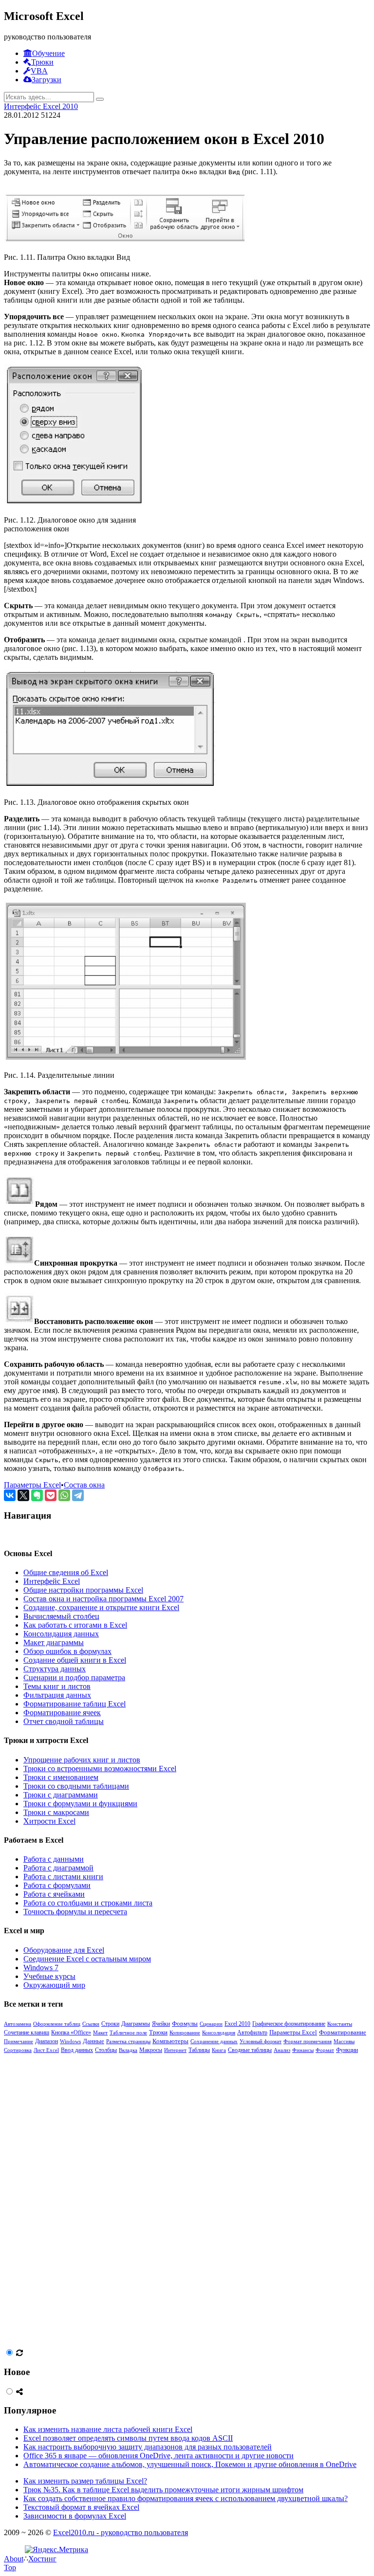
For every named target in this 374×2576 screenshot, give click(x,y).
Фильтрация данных (57, 1695)
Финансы (303, 2050)
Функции (347, 2050)
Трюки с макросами (56, 1812)
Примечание (19, 2041)
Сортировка (18, 2050)
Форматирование (343, 2032)
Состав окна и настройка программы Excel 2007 (103, 1599)
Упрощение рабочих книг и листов (82, 1760)
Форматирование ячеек (62, 1713)
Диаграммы (136, 2024)
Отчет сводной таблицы (64, 1721)
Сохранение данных (214, 2041)
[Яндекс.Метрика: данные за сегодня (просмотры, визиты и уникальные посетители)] (56, 2550)
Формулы (185, 2023)
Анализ (282, 2050)
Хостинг (42, 2559)
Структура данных (55, 1669)
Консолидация (219, 2032)
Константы (340, 2024)
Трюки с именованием (61, 1777)
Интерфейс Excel (52, 1581)
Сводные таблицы (250, 2050)
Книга (219, 2050)
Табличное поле (128, 2032)
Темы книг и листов (57, 1686)
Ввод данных (77, 2050)
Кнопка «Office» (71, 2032)
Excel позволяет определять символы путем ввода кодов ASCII (128, 2438)
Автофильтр (252, 2032)
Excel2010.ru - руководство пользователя (121, 2532)
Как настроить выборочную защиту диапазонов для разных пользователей (148, 2447)
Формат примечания (308, 2041)
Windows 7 (41, 1968)
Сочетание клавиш (27, 2032)
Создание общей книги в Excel (75, 1660)
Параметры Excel (32, 1485)
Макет (100, 2032)
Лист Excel (46, 2050)
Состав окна (84, 1485)
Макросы (151, 2050)
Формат (325, 2050)
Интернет (175, 2050)
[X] (23, 1495)
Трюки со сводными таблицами (76, 1786)
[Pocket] (51, 1495)
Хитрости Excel (49, 1821)
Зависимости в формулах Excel (75, 2516)
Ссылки (91, 2024)
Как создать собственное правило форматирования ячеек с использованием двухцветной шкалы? (186, 2498)
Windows (70, 2041)
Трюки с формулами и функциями (80, 1804)
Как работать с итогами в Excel (75, 1625)
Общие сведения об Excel (66, 1572)
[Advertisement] (77, 2200)
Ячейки (161, 2024)
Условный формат (261, 2041)
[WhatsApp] (64, 1495)
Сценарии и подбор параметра (74, 1678)
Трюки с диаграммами (61, 1795)
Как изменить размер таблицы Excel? (85, 2481)
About (14, 2559)
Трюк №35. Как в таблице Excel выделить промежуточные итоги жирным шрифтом (163, 2490)
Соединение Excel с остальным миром (87, 1959)
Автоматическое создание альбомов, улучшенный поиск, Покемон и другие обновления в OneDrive (190, 2464)
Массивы (344, 2041)
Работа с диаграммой (58, 1868)
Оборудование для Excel (64, 1950)
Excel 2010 (237, 2024)
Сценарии (211, 2024)
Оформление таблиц (57, 2024)
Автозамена (18, 2024)
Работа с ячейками (54, 1894)
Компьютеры (170, 2041)
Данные (93, 2041)
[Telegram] (78, 1495)
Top (10, 2567)
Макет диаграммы (54, 1642)
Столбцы (106, 2050)
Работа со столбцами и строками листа (88, 1903)
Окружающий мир (54, 1985)
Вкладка (128, 2050)
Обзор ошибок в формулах (67, 1651)
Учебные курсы (49, 1976)
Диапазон (47, 2041)
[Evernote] (37, 1495)
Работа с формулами (57, 1885)
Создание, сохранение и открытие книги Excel (101, 1607)
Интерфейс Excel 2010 (41, 106)
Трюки (158, 2032)
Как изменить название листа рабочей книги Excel (108, 2429)
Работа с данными (54, 1859)
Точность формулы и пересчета (75, 1912)
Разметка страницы (128, 2041)
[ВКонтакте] (10, 1495)
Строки (110, 2024)
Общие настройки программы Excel (83, 1590)
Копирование (185, 2032)
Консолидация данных (61, 1634)
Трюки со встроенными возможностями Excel (100, 1769)
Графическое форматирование (289, 2024)
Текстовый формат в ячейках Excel (81, 2507)
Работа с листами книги (63, 1877)
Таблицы (199, 2050)
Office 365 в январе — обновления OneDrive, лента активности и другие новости (159, 2456)
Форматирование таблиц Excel (75, 1704)
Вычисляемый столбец (61, 1616)
